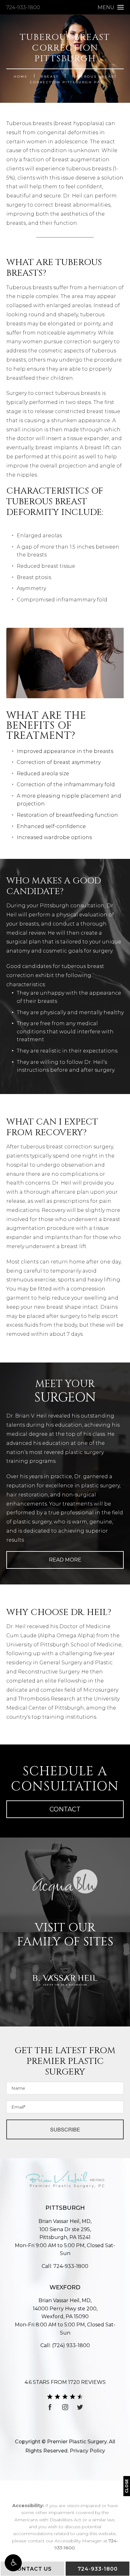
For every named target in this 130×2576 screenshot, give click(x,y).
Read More (65, 1560)
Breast (50, 77)
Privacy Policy (87, 2451)
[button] (13, 2563)
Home (21, 77)
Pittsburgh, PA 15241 (65, 2233)
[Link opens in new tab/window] (50, 2407)
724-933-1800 (23, 7)
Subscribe (65, 2129)
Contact (65, 1809)
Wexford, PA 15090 (65, 2313)
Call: (65, 2266)
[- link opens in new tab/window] (65, 1885)
